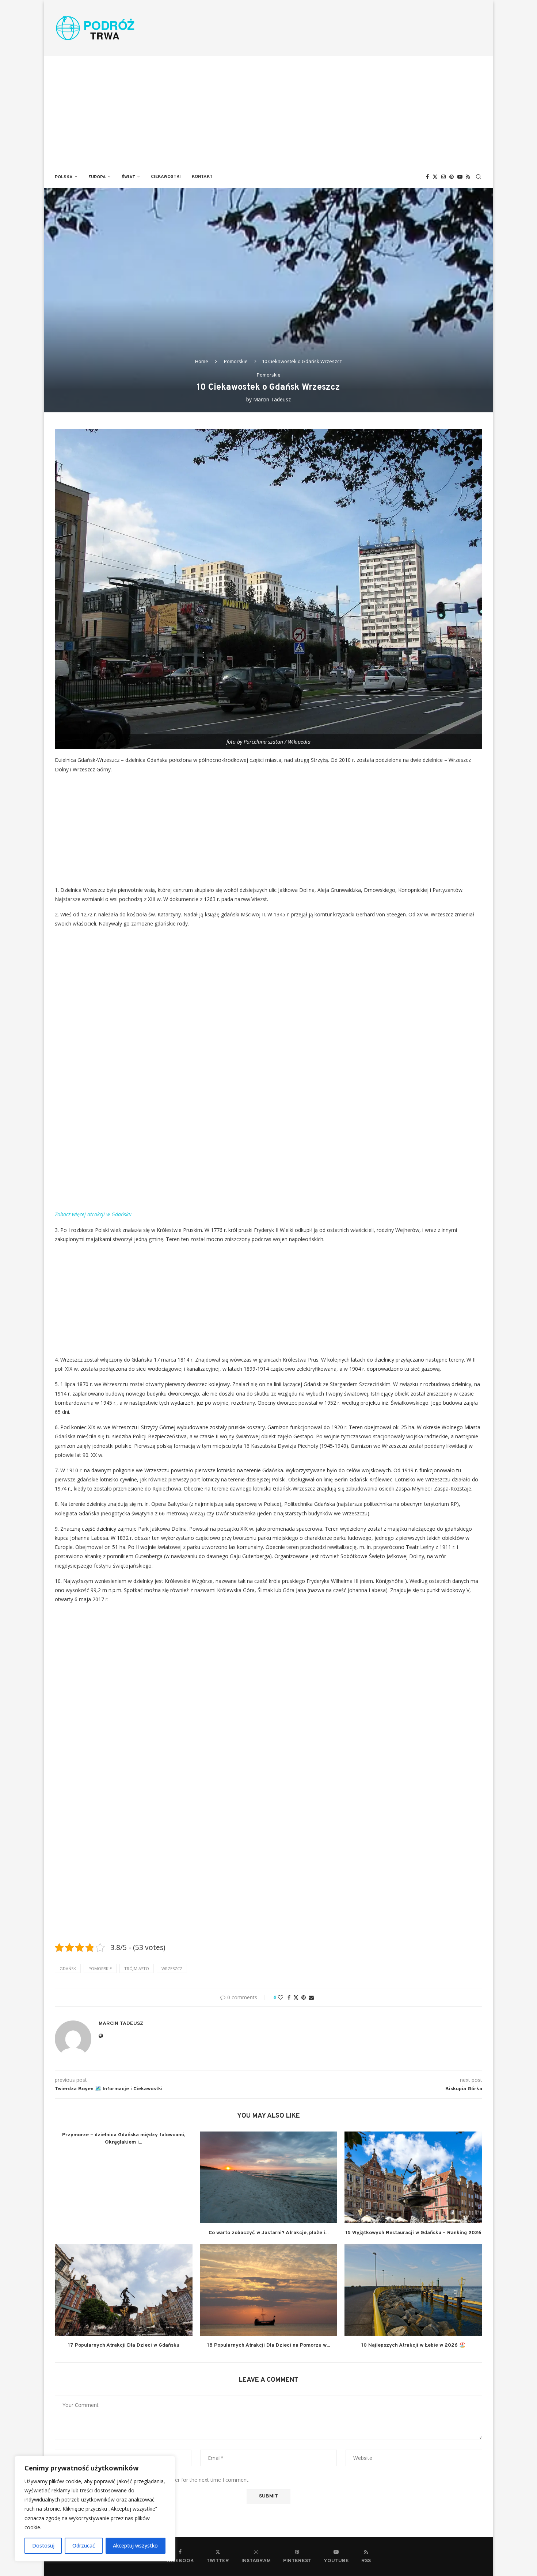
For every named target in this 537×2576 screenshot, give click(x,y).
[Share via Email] (311, 1997)
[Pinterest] (452, 177)
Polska (64, 177)
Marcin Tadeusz (272, 399)
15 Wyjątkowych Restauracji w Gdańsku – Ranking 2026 (414, 2233)
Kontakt (202, 177)
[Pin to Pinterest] (304, 1997)
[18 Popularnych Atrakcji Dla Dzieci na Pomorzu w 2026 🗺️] (269, 2290)
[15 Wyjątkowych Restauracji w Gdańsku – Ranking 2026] (413, 2177)
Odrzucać (84, 2546)
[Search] (479, 177)
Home (202, 361)
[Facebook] (427, 177)
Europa (97, 177)
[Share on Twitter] (296, 1997)
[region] (95, 2509)
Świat (128, 177)
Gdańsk (68, 1968)
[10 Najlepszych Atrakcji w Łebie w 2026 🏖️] (413, 2290)
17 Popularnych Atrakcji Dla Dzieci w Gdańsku (124, 2345)
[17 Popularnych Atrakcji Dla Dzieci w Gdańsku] (124, 2290)
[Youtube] (460, 177)
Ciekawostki (166, 177)
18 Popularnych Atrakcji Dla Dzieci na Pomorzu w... (268, 2345)
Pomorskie (236, 361)
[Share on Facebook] (289, 1997)
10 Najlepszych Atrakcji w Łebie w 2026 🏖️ (413, 2345)
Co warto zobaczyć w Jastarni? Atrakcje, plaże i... (268, 2233)
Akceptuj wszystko (135, 2546)
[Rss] (468, 177)
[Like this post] (281, 1997)
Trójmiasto (137, 1968)
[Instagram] (443, 177)
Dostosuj (43, 2546)
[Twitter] (435, 177)
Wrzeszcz (172, 1968)
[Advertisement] (268, 111)
